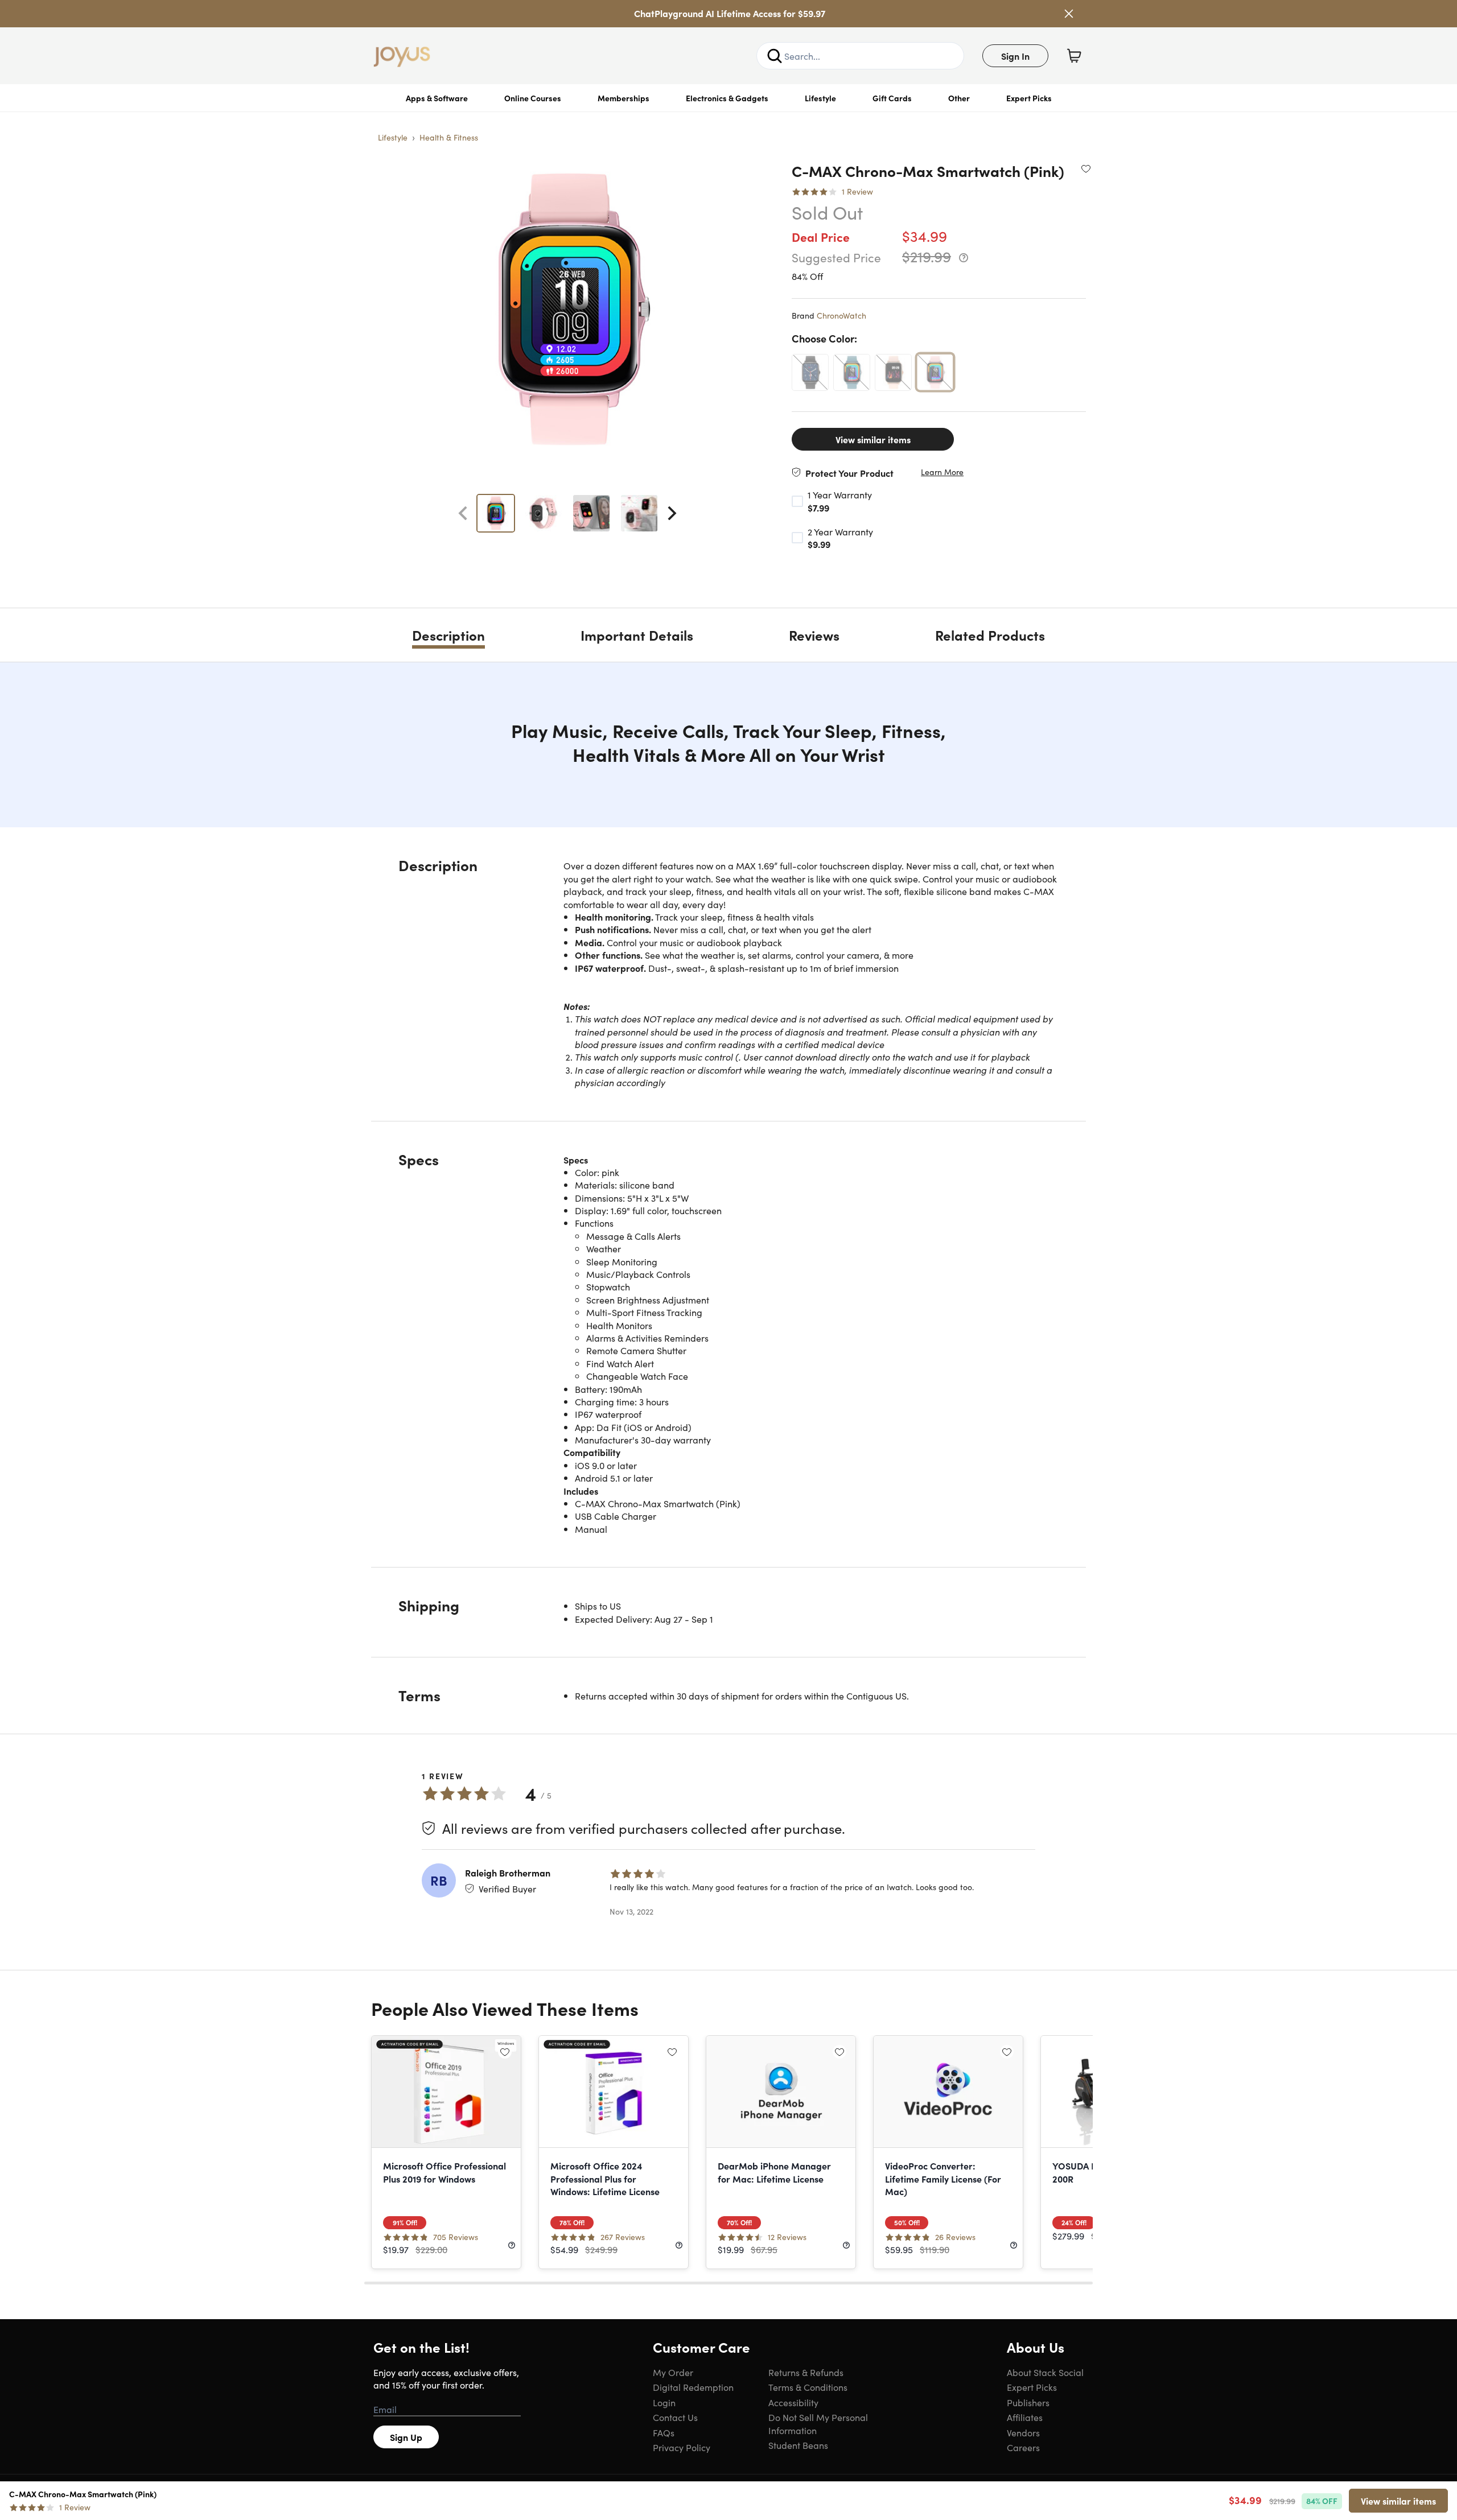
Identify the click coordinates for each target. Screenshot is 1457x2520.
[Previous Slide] (463, 513)
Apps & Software (437, 98)
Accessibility (793, 2402)
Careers (1023, 2447)
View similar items (873, 439)
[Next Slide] (672, 513)
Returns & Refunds (806, 2372)
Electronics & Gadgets (727, 98)
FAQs (664, 2432)
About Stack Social (1045, 2372)
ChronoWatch (841, 315)
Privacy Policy (682, 2447)
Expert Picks (1029, 98)
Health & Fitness (449, 137)
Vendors (1023, 2432)
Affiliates (1025, 2417)
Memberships (623, 98)
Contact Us (675, 2417)
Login (664, 2402)
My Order (673, 2372)
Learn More (942, 472)
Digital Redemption (693, 2387)
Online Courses (533, 98)
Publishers (1028, 2402)
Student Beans (798, 2445)
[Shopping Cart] (1074, 56)
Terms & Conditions (808, 2387)
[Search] (775, 56)
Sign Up (406, 2437)
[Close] (1069, 14)
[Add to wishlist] (1086, 168)
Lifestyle (820, 98)
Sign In (1015, 56)
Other (959, 98)
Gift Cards (892, 98)
